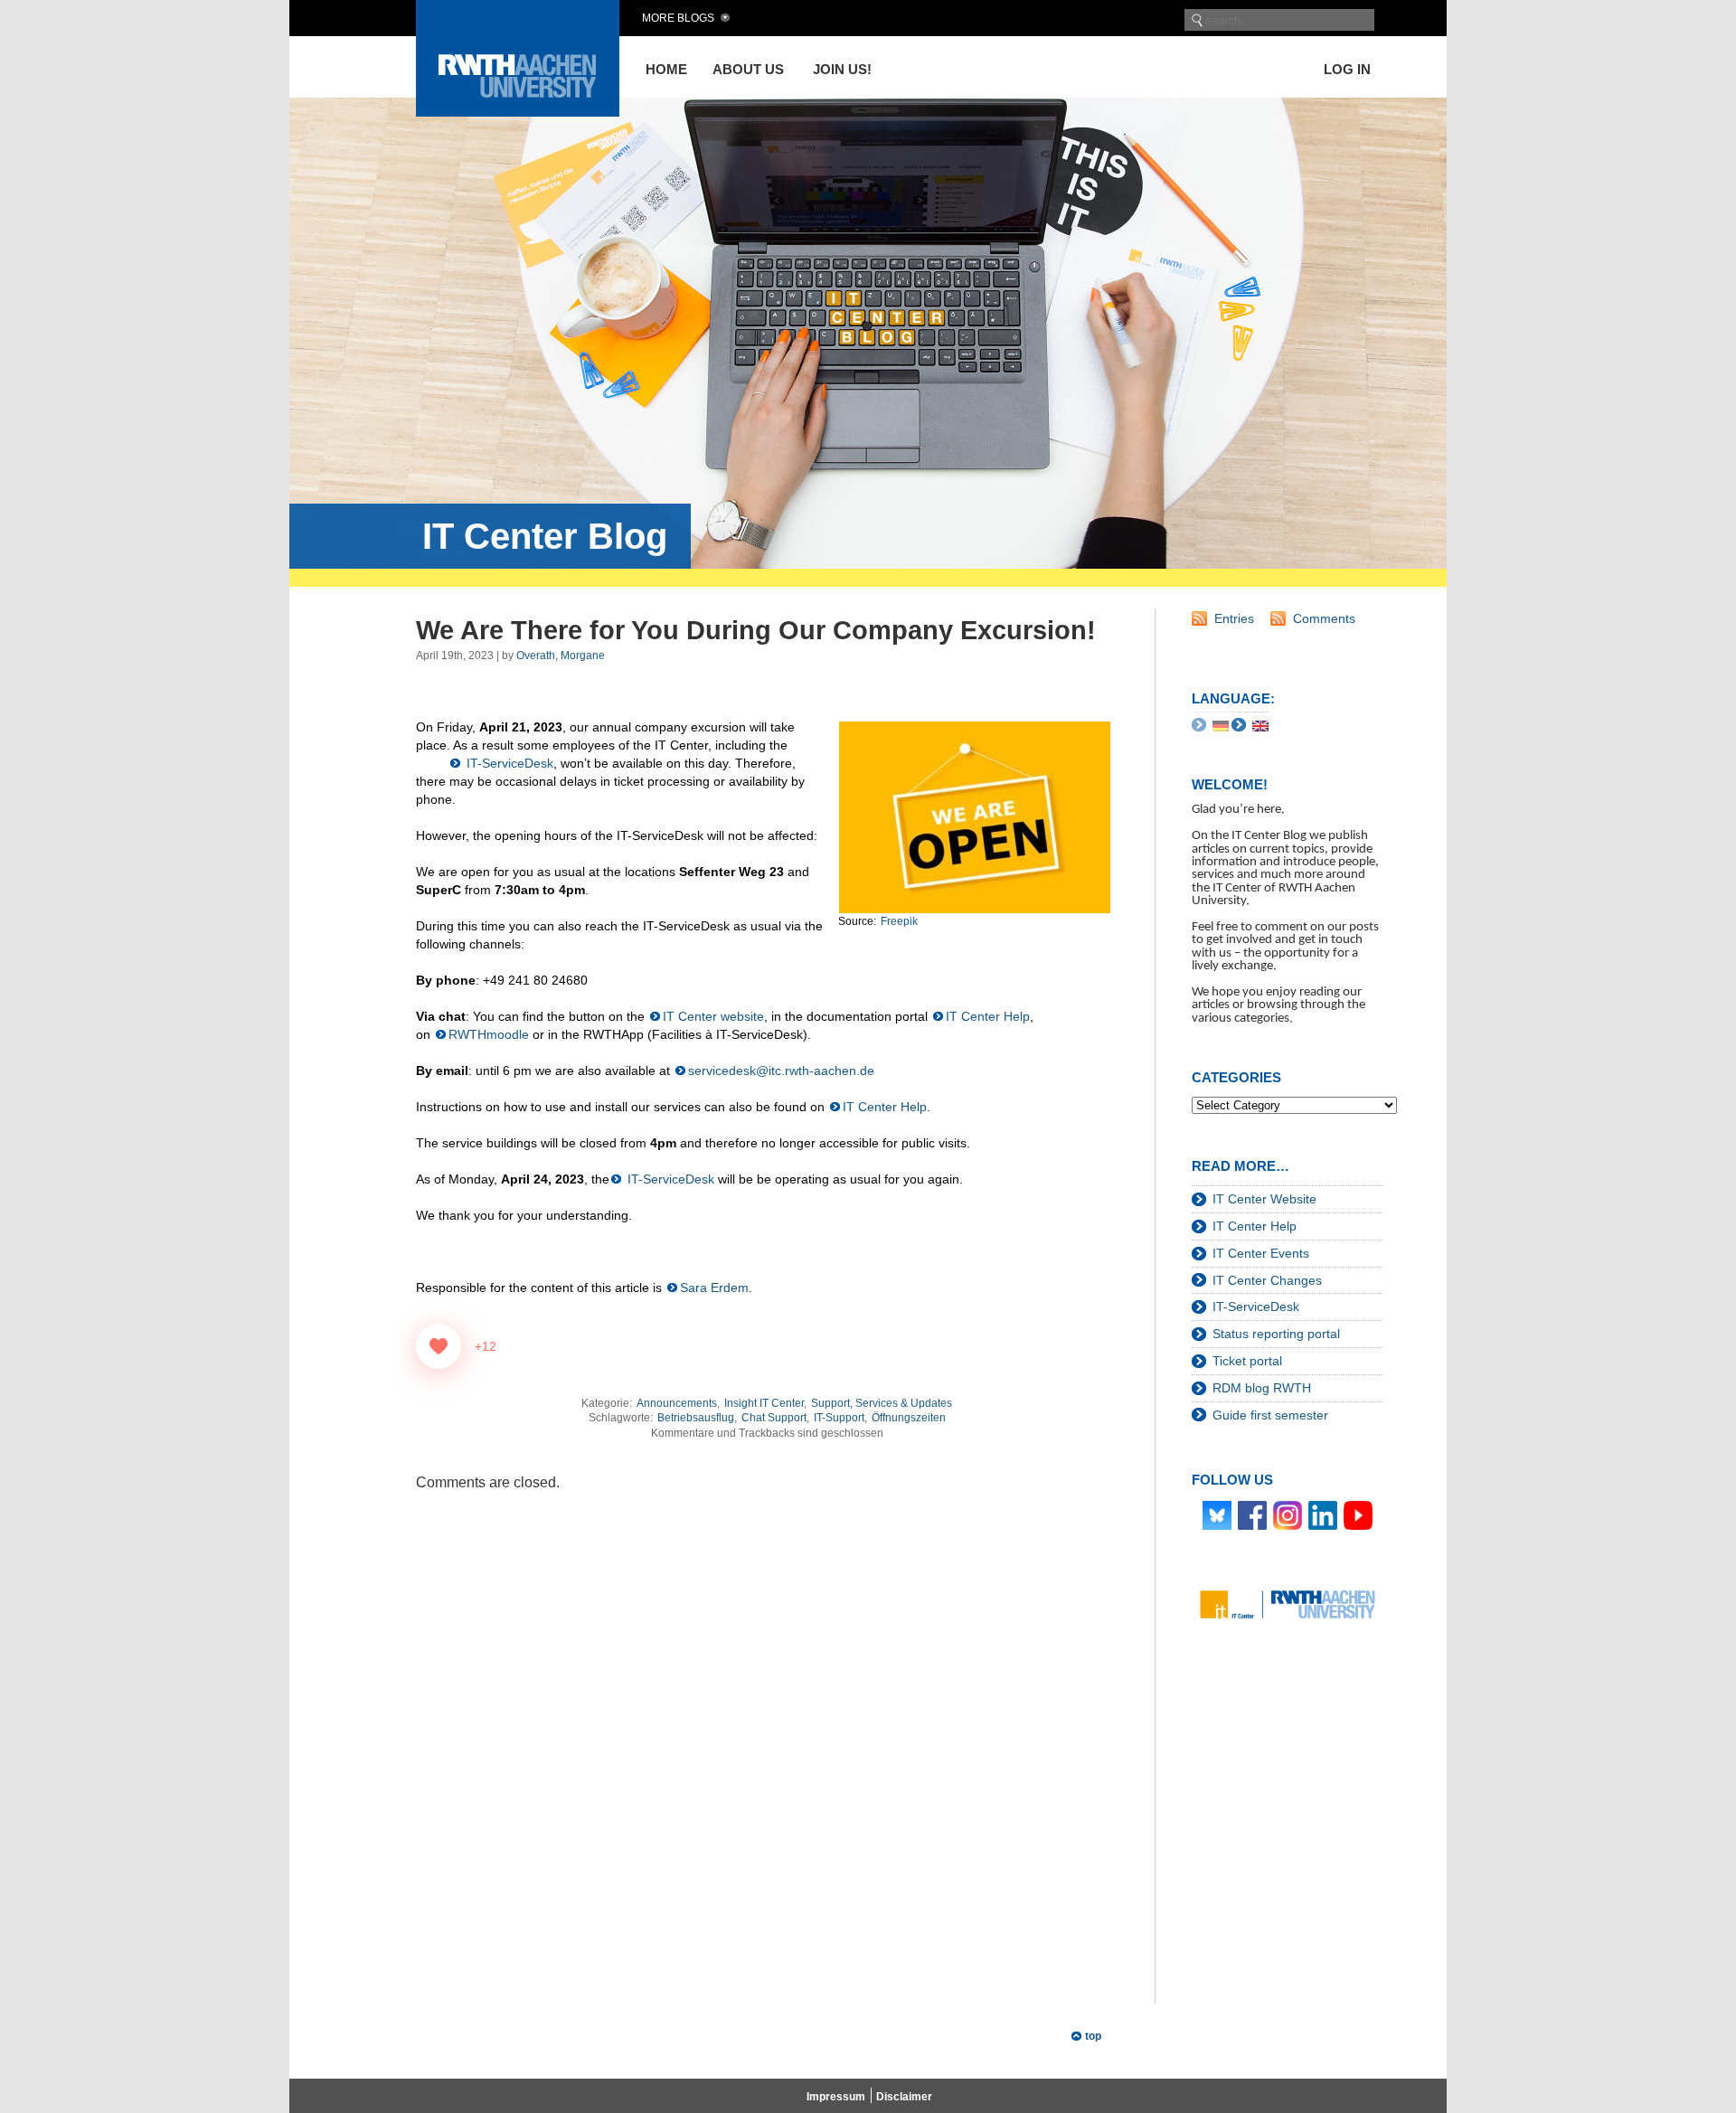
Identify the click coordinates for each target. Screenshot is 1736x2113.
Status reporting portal (1276, 1334)
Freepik (899, 921)
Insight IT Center (764, 1403)
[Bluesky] (1217, 1514)
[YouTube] (1358, 1514)
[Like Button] (439, 1346)
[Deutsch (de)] (1221, 725)
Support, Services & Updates (882, 1403)
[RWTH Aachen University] (518, 112)
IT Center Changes (1267, 1280)
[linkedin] (1323, 1514)
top (1093, 2036)
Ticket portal (1247, 1361)
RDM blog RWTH (1262, 1388)
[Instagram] (1288, 1514)
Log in (1347, 69)
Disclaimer (904, 2097)
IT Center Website (1264, 1199)
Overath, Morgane (561, 656)
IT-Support (839, 1418)
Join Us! (842, 69)
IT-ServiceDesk (508, 763)
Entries (1234, 618)
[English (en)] (1260, 725)
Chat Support (774, 1418)
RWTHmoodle (489, 1034)
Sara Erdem (714, 1288)
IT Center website (713, 1016)
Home (666, 69)
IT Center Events (1261, 1253)
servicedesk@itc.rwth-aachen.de (781, 1071)
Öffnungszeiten (909, 1418)
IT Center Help (988, 1016)
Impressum (836, 2097)
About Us (748, 69)
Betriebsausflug (696, 1418)
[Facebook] (1252, 1514)
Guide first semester (1270, 1415)
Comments (1324, 618)
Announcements (677, 1403)
